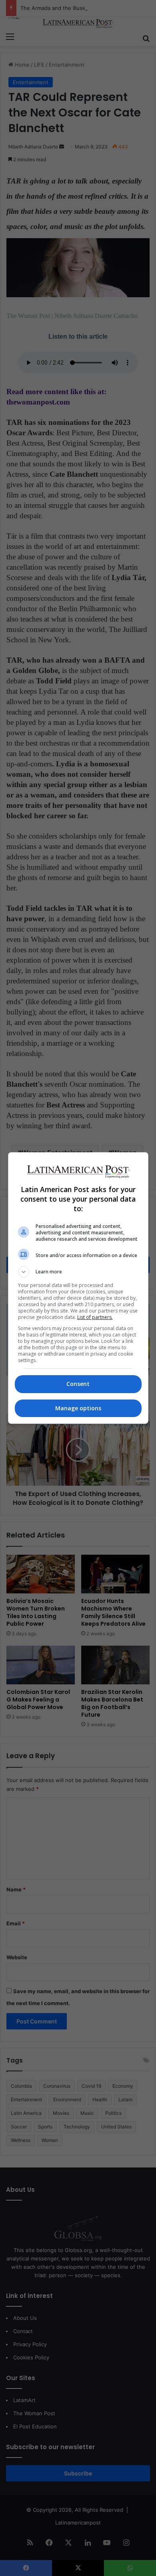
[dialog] (78, 1288)
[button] (78, 1272)
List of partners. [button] (95, 1317)
